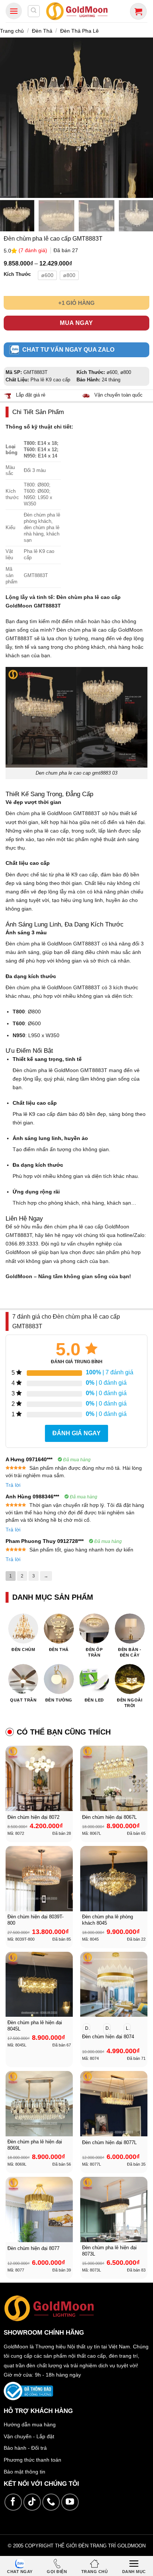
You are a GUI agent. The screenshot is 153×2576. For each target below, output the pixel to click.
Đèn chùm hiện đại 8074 (108, 2037)
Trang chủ (12, 31)
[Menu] (14, 11)
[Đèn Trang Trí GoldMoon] (77, 11)
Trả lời (13, 1485)
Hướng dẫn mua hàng (30, 2424)
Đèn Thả (42, 31)
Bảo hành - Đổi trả (25, 2448)
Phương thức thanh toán (32, 2460)
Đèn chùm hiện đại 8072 (33, 1817)
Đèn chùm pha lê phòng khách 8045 (108, 1920)
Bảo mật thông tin (25, 2472)
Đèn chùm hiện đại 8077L (109, 2142)
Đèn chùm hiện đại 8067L (109, 1817)
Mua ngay (76, 323)
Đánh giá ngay (76, 1433)
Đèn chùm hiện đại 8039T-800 (35, 1920)
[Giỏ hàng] (138, 11)
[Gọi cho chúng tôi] (51, 2502)
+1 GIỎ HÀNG (76, 303)
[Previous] (9, 117)
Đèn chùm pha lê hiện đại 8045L (35, 2026)
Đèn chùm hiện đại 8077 (33, 2248)
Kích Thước (17, 274)
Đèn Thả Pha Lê (79, 31)
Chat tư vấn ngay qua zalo (68, 350)
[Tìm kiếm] (34, 11)
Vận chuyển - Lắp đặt (29, 2436)
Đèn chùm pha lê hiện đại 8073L (109, 2251)
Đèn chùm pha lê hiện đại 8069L (35, 2145)
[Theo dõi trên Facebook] (13, 2502)
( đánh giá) (34, 250)
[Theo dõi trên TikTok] (32, 2502)
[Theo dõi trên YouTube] (70, 2502)
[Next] (144, 117)
